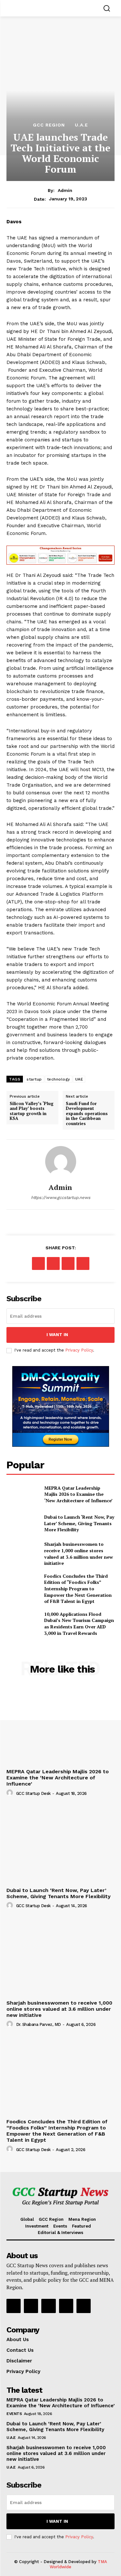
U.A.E (81, 125)
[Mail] (66, 2306)
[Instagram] (31, 2306)
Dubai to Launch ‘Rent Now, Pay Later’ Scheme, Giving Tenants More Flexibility (79, 1523)
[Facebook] (38, 1263)
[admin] (61, 1162)
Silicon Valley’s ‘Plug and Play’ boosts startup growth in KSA (32, 1111)
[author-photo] (11, 1793)
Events (14, 2414)
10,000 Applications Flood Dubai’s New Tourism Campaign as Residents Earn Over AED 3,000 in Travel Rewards (79, 1624)
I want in (57, 1335)
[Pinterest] (68, 1263)
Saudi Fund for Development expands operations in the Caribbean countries (87, 1114)
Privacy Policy (79, 1350)
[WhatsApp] (83, 1263)
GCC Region (49, 125)
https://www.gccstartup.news (61, 1197)
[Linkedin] (48, 2306)
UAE (79, 1079)
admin (65, 190)
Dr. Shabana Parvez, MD (39, 2024)
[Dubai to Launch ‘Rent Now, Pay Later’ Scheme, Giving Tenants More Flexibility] (23, 1523)
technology (59, 1079)
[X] (53, 1263)
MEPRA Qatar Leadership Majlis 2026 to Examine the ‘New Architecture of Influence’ (78, 1494)
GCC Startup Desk (33, 1793)
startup (34, 1079)
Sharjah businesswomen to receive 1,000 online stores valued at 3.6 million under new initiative (79, 1554)
